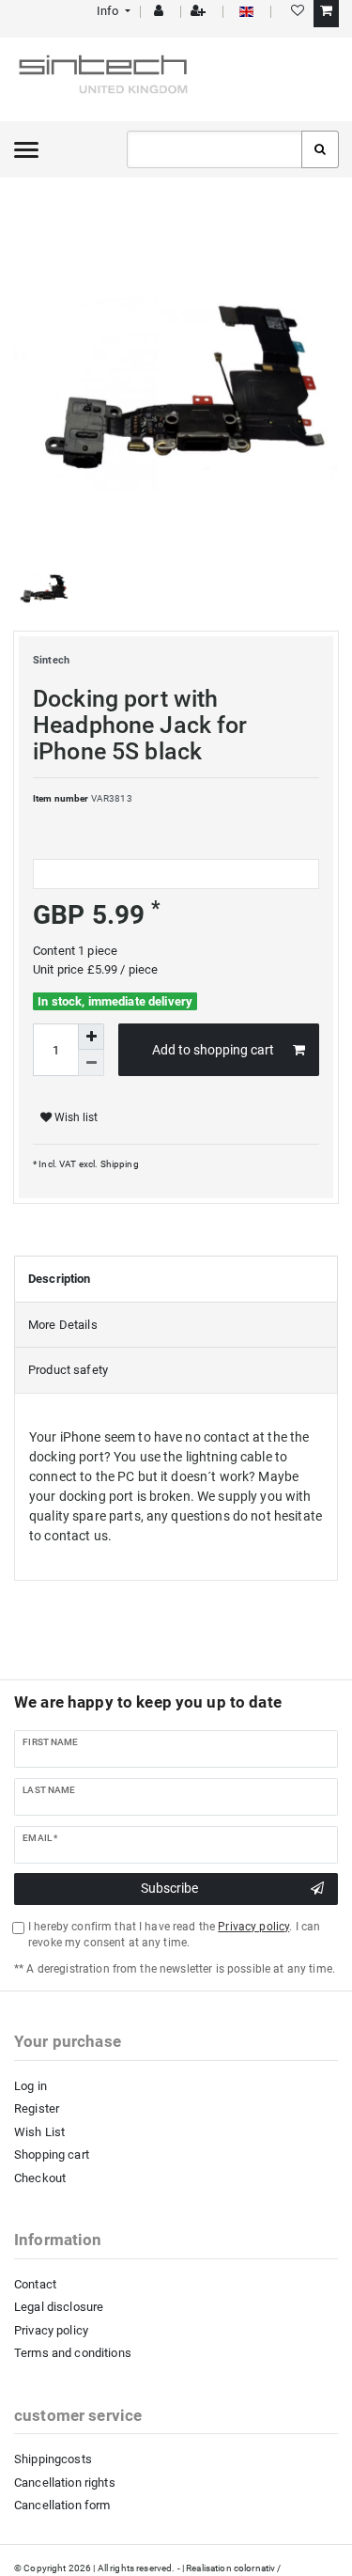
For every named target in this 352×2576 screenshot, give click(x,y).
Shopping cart (52, 2154)
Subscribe (169, 1888)
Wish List (39, 2132)
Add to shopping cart (213, 1050)
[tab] (176, 1279)
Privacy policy (51, 2330)
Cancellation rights (65, 2482)
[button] (112, 11)
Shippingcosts (53, 2459)
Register (37, 2108)
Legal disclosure (59, 2307)
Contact (35, 2284)
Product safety (68, 1370)
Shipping (118, 1164)
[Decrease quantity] (91, 1063)
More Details (63, 1325)
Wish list (75, 1117)
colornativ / (258, 2568)
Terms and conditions (73, 2353)
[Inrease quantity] (91, 1037)
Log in (31, 2086)
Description (60, 1279)
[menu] (26, 149)
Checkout (40, 2178)
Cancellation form (62, 2505)
